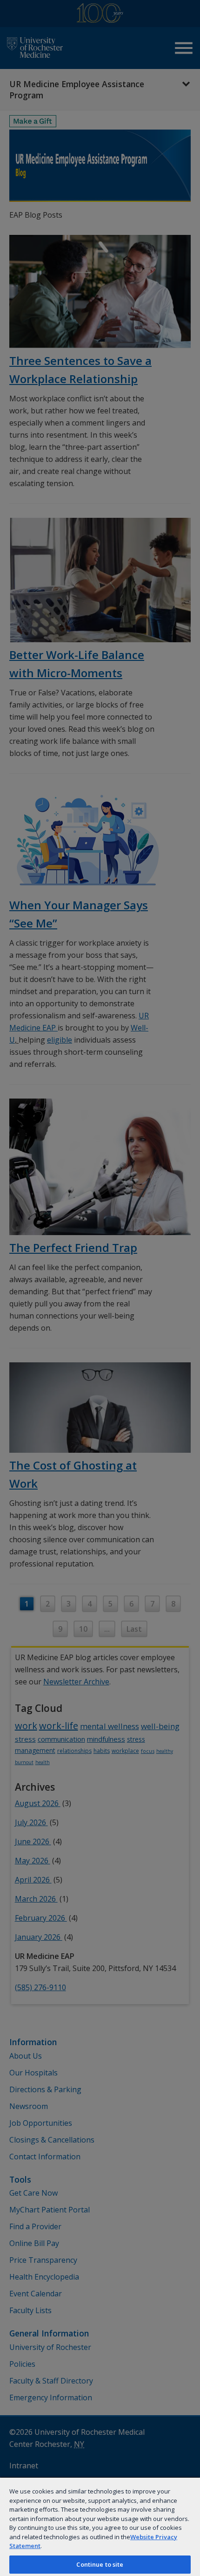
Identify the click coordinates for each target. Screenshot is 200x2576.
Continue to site (100, 2564)
